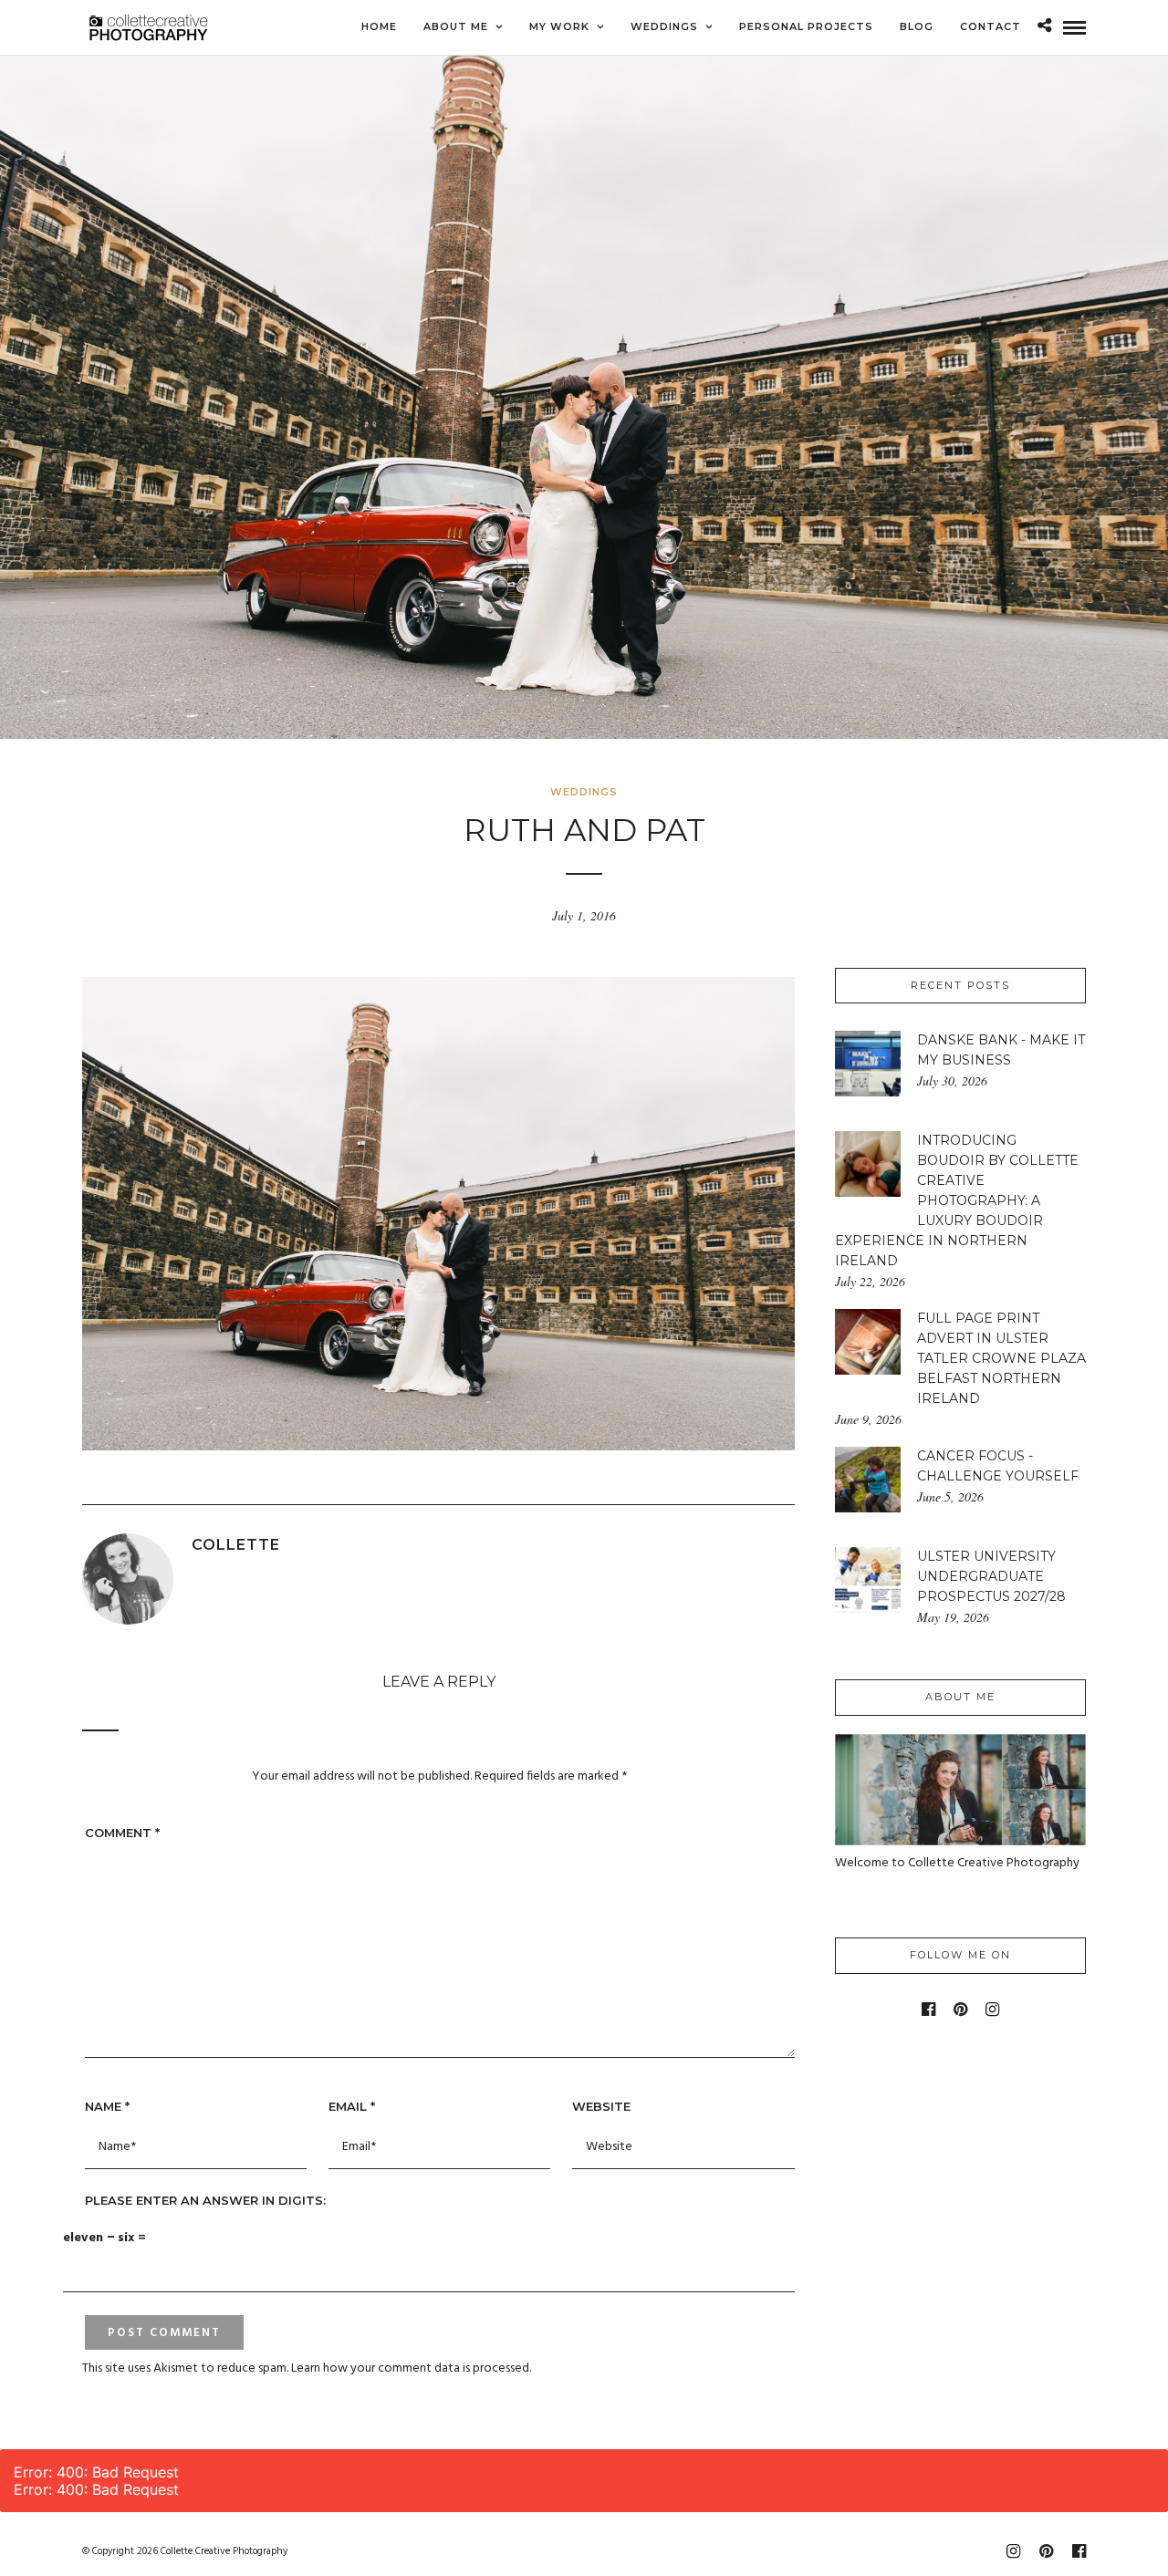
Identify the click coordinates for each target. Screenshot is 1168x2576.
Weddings (584, 792)
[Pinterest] (960, 2010)
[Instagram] (992, 2010)
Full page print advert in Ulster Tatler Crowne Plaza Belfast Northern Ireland (1001, 1358)
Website (601, 2106)
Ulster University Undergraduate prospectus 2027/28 (991, 1576)
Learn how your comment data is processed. (411, 2368)
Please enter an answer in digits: (205, 2200)
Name (107, 2106)
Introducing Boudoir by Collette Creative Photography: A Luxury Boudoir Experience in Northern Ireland (957, 1200)
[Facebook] (928, 2010)
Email (352, 2106)
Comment (122, 1833)
